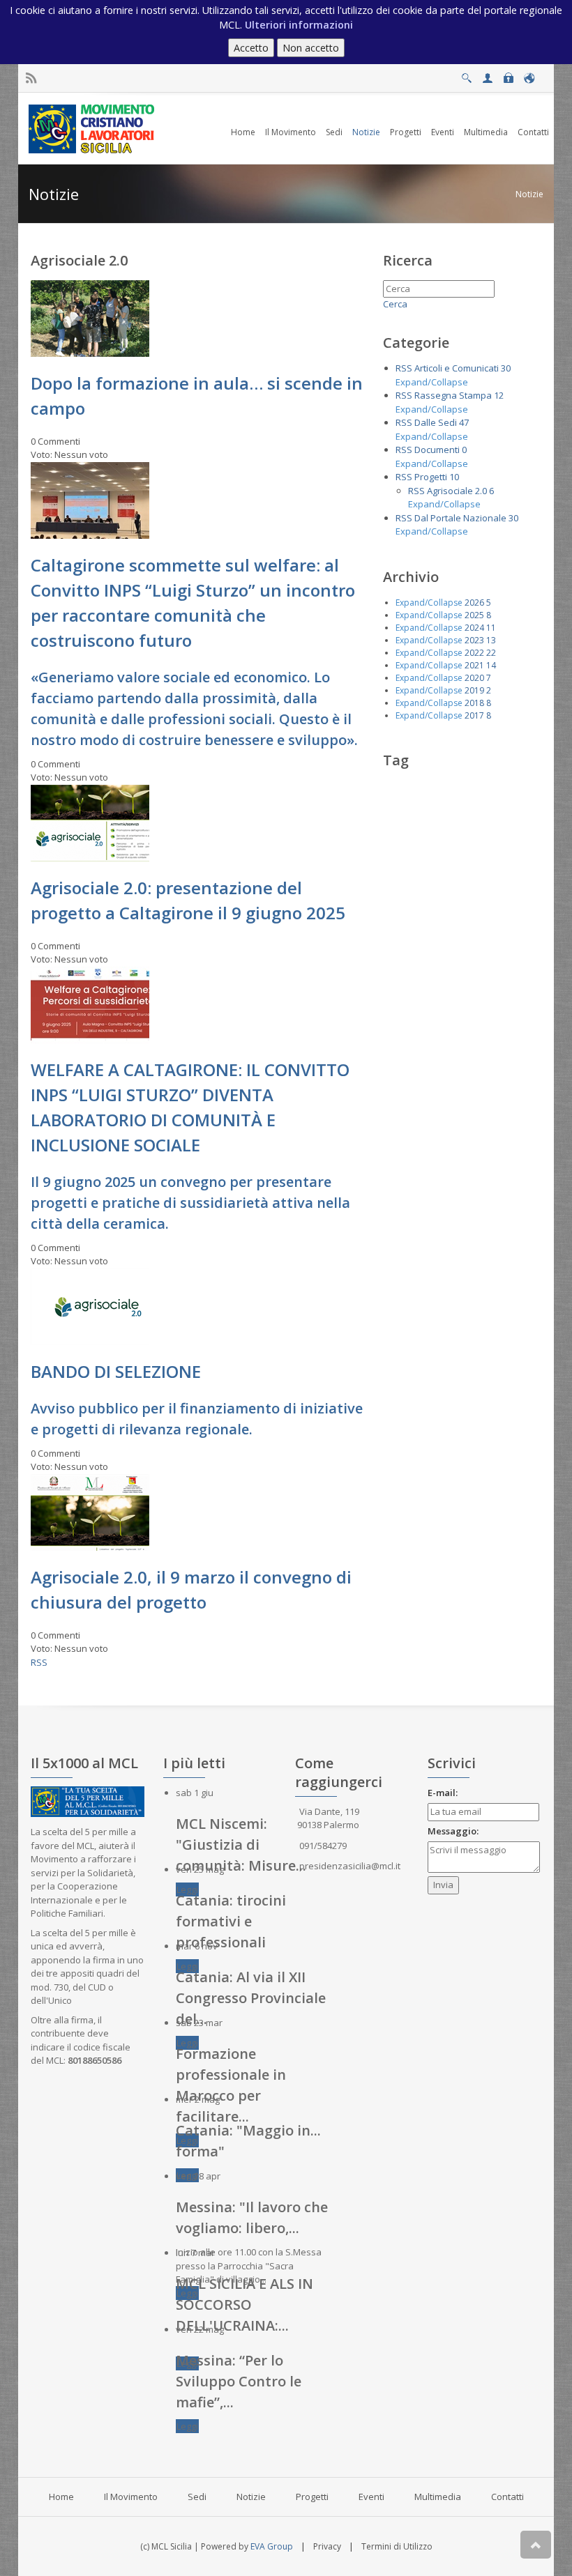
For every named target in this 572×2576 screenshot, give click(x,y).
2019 (474, 690)
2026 (474, 603)
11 (491, 628)
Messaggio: (453, 1831)
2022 (474, 653)
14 (491, 665)
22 (491, 653)
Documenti (437, 450)
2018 (474, 703)
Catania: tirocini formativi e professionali (231, 1921)
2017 (474, 715)
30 (506, 368)
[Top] (536, 2545)
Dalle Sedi (436, 422)
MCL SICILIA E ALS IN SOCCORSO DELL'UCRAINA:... (244, 2305)
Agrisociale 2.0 (457, 491)
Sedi (197, 2497)
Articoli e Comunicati (457, 368)
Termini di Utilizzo (397, 2546)
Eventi (371, 2497)
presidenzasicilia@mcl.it (350, 1866)
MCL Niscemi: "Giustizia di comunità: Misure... (241, 1845)
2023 (474, 640)
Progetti (431, 477)
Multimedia (438, 2497)
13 (491, 640)
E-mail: (443, 1793)
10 (454, 477)
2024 (474, 628)
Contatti (507, 2497)
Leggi (187, 1889)
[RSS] (31, 78)
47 (464, 422)
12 (499, 395)
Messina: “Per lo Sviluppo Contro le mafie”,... (239, 2381)
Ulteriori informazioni (299, 25)
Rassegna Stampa (453, 395)
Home (61, 2497)
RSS (39, 1662)
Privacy (327, 2546)
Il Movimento (131, 2497)
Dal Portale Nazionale (460, 518)
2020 (474, 678)
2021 (474, 665)
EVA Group (272, 2546)
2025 (474, 615)
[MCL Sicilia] (94, 128)
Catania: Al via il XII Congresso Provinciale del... (251, 1998)
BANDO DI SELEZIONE (116, 1371)
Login (508, 74)
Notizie (529, 194)
